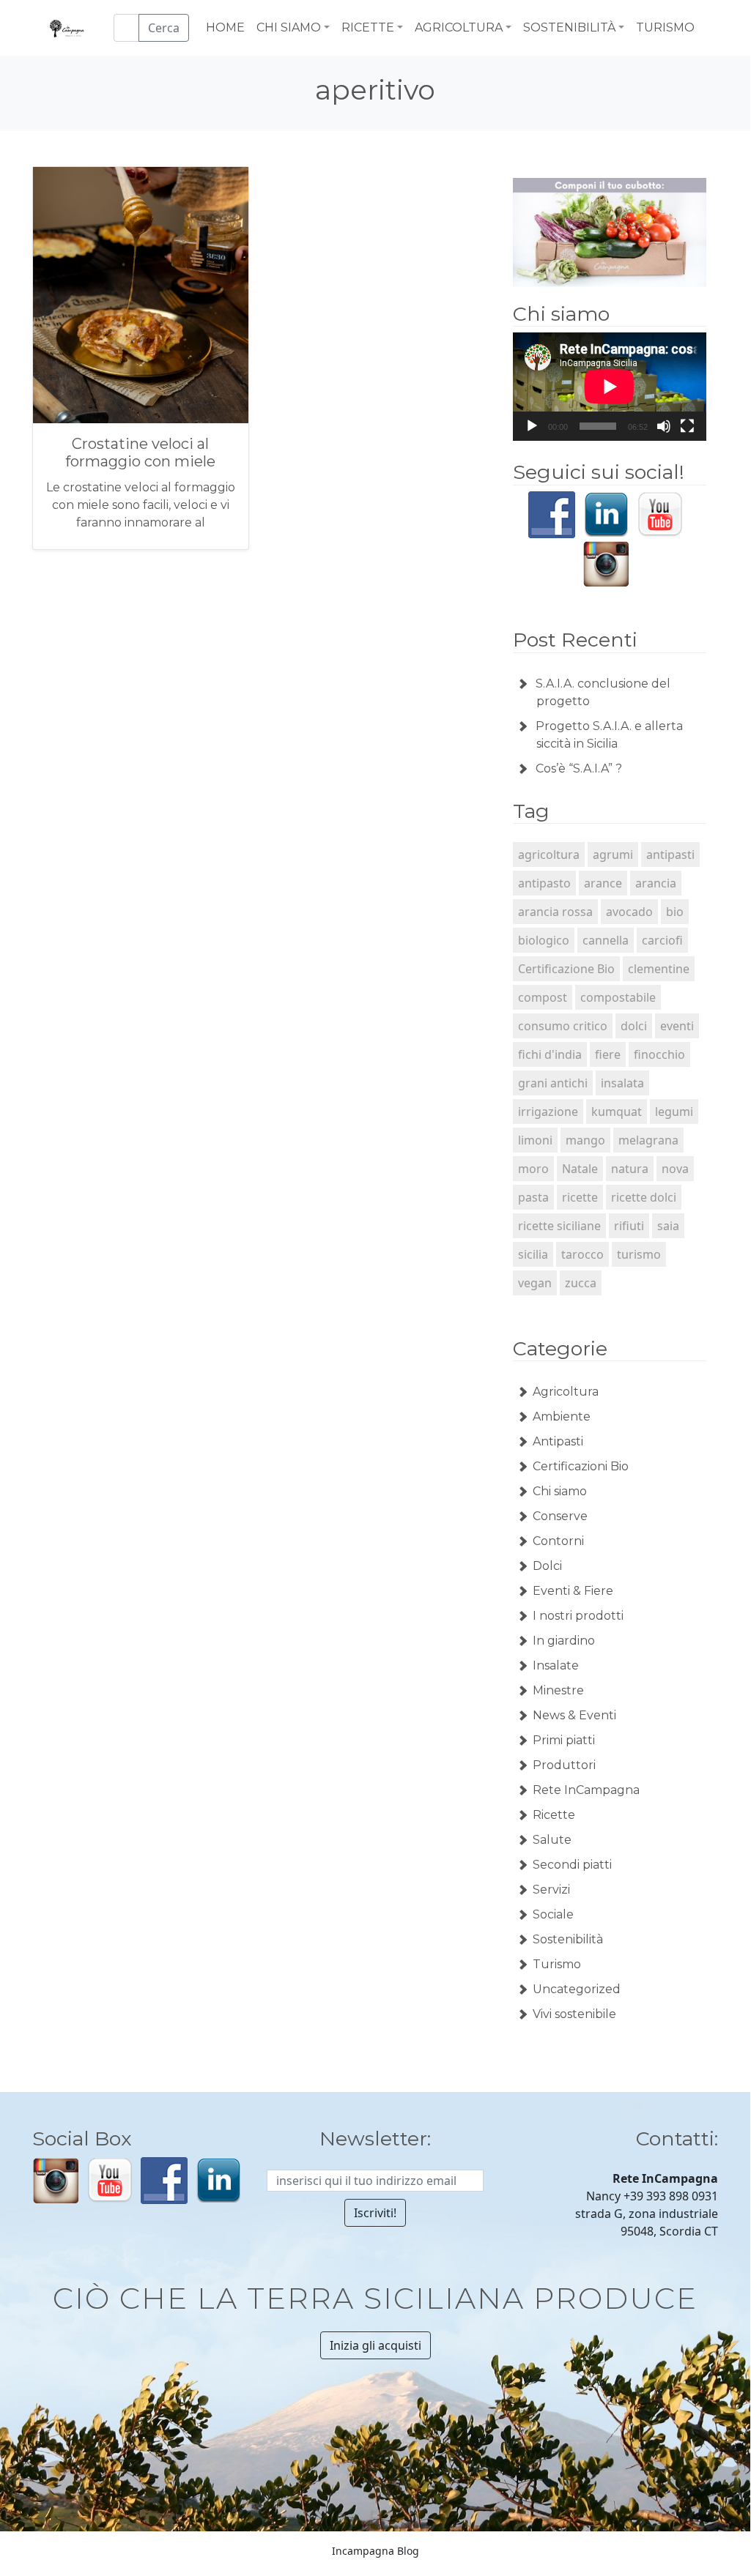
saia (668, 1226)
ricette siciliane (559, 1226)
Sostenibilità (568, 1939)
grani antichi (553, 1083)
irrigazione (548, 1112)
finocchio (659, 1054)
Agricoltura (566, 1392)
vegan (535, 1283)
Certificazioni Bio (581, 1466)
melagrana (648, 1140)
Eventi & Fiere (573, 1591)
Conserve (560, 1516)
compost (543, 997)
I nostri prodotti (578, 1616)
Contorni (558, 1541)
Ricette (554, 1815)
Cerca (164, 28)
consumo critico (563, 1026)
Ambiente (562, 1417)
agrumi (613, 855)
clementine (659, 969)
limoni (535, 1140)
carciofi (662, 940)
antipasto (544, 883)
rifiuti (629, 1226)
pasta (533, 1197)
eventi (677, 1026)
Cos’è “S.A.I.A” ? (579, 768)
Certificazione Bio (566, 969)
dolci (634, 1026)
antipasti (670, 855)
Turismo (557, 1964)
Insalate (556, 1665)
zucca (581, 1283)
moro (533, 1169)
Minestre (558, 1690)
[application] (610, 387)
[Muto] (664, 426)
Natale (580, 1169)
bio (675, 912)
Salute (552, 1840)
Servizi (551, 1890)
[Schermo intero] (687, 426)
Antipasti (558, 1441)
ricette (580, 1197)
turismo (639, 1254)
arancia (656, 883)
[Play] (532, 426)
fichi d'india (550, 1054)
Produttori (564, 1765)
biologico (544, 940)
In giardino (564, 1641)
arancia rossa (555, 912)
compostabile (618, 997)
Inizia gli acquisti (375, 2345)
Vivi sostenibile (574, 2014)
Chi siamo (560, 1491)
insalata (622, 1083)
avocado (629, 912)
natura (630, 1169)
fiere (608, 1054)
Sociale (553, 1914)
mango (585, 1140)
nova (675, 1169)
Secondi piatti (572, 1865)
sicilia (533, 1254)
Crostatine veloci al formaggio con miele (140, 453)
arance (603, 883)
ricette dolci (644, 1197)
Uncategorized (577, 1989)
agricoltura (549, 855)
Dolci (547, 1566)
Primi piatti (564, 1740)
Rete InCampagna (586, 1790)
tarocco (582, 1254)
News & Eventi (574, 1715)
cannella (606, 940)
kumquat (617, 1112)
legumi (674, 1112)
